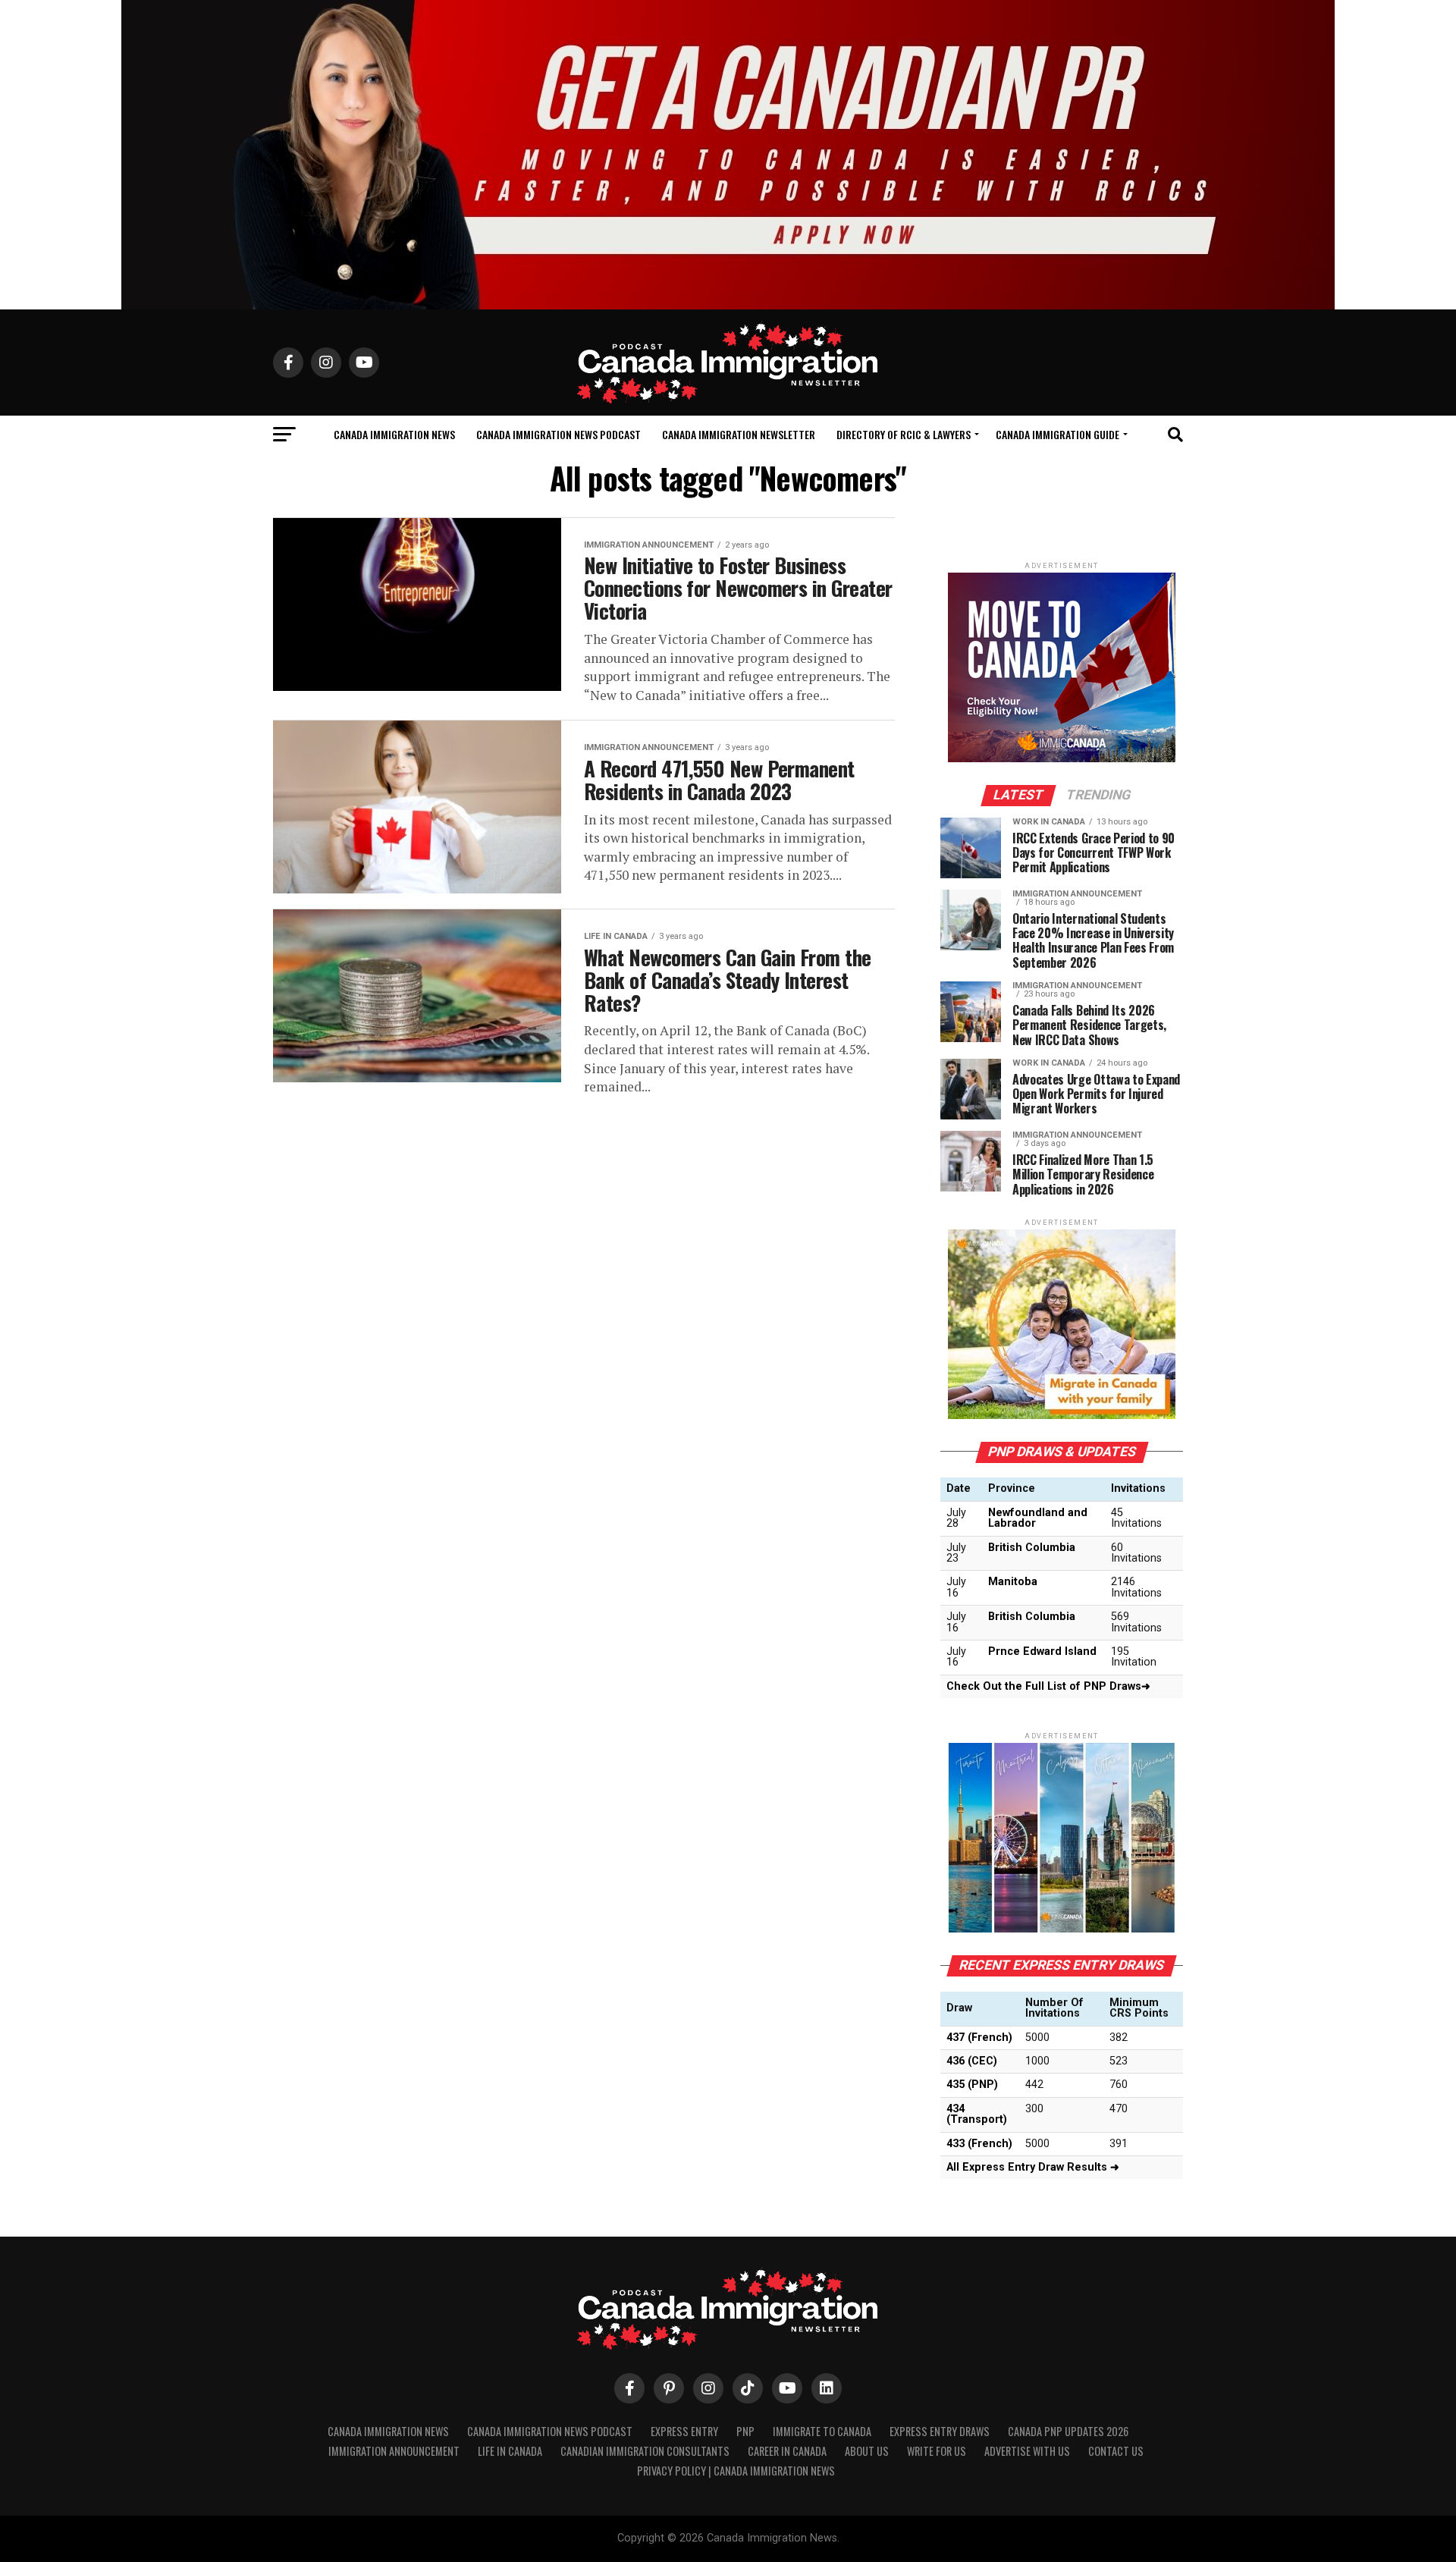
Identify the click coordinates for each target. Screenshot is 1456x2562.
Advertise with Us (1027, 2451)
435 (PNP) (972, 2085)
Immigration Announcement (394, 2451)
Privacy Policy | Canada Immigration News (736, 2471)
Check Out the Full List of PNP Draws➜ (1048, 1686)
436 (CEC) (972, 2061)
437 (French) (979, 2038)
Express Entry (684, 2431)
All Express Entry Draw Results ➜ (1033, 2167)
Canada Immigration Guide (1057, 434)
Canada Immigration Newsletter (739, 434)
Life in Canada (510, 2451)
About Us (867, 2451)
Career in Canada (787, 2451)
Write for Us (937, 2451)
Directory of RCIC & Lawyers (904, 434)
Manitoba (1013, 1582)
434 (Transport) (977, 2114)
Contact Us (1116, 2451)
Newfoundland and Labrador (1038, 1518)
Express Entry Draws (940, 2431)
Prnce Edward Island (1042, 1651)
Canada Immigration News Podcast (559, 434)
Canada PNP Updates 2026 (1068, 2431)
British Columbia (1032, 1548)
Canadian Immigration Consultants (645, 2451)
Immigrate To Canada (822, 2431)
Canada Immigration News (394, 434)
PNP (745, 2431)
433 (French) (979, 2144)
